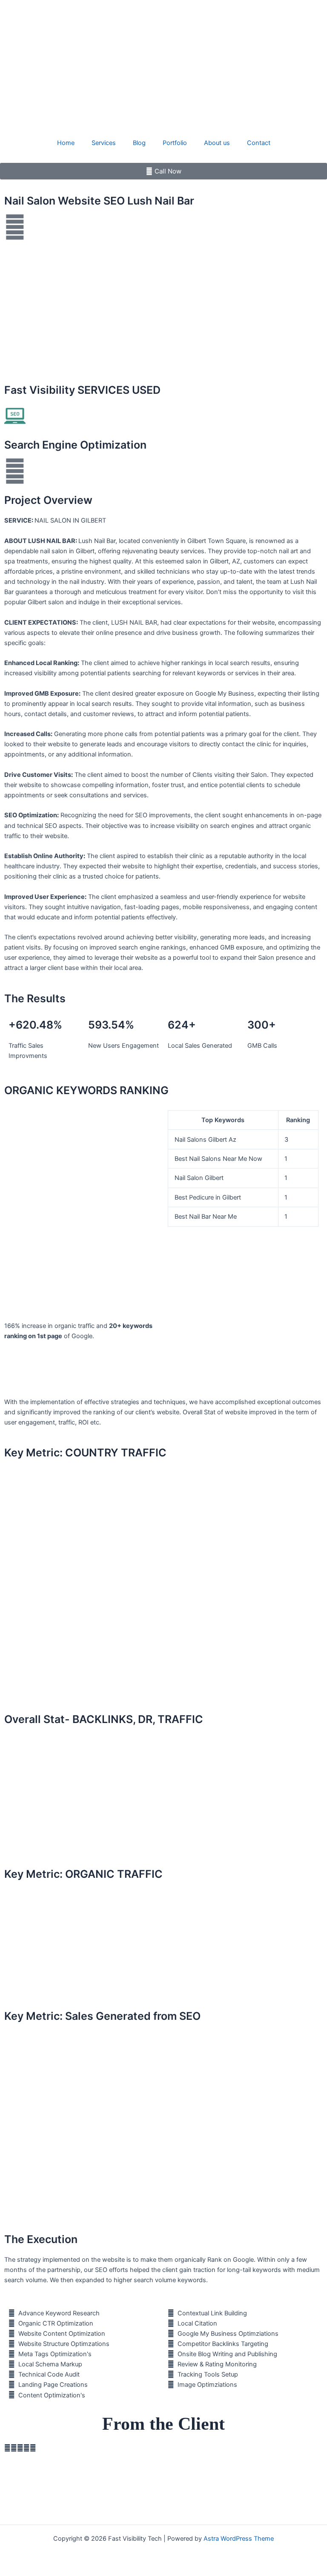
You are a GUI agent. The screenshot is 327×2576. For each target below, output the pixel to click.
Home (66, 143)
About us (217, 143)
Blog (139, 143)
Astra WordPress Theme (239, 2539)
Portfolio (175, 143)
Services (104, 143)
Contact (259, 143)
